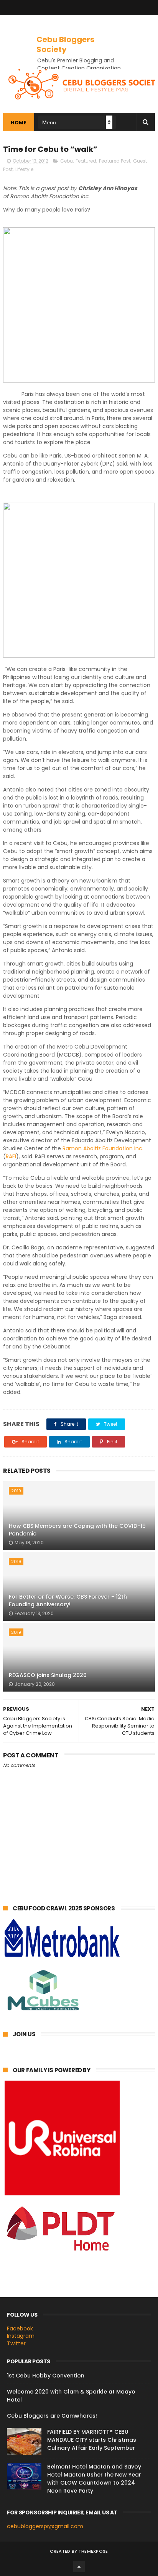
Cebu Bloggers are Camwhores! (52, 2416)
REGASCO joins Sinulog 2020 (48, 1675)
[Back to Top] (79, 2566)
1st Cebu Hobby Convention (46, 2376)
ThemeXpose (93, 2551)
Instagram (21, 2336)
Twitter (16, 2343)
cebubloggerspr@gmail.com (45, 2526)
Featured (86, 161)
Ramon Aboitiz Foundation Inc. (103, 1148)
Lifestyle (24, 169)
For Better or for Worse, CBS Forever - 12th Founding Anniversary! (68, 1601)
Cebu (67, 161)
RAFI (11, 1156)
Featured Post (115, 161)
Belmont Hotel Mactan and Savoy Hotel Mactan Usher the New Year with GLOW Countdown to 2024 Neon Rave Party (94, 2479)
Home (19, 123)
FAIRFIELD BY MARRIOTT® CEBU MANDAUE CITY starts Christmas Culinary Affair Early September (92, 2440)
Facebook (20, 2328)
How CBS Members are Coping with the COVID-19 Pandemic (77, 1530)
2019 (16, 1491)
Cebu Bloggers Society (65, 44)
